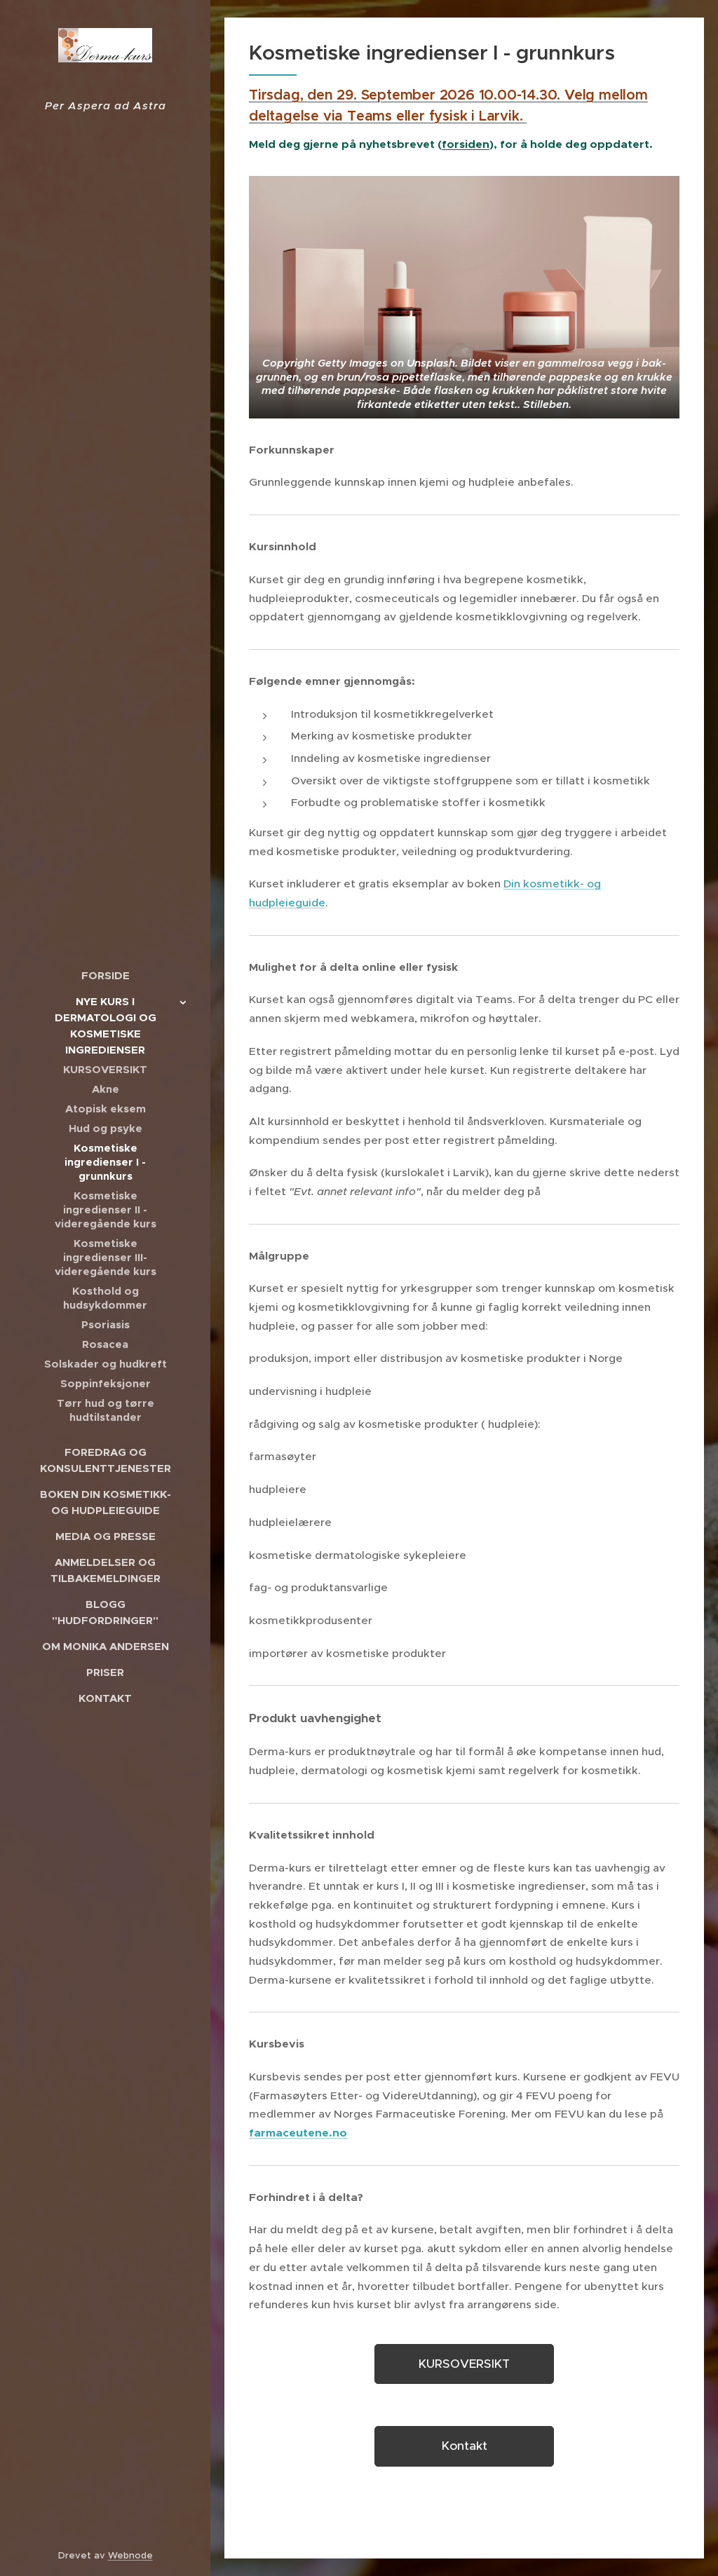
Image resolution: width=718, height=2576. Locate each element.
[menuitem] (105, 975)
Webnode (130, 2555)
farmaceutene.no (298, 2133)
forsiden (466, 144)
